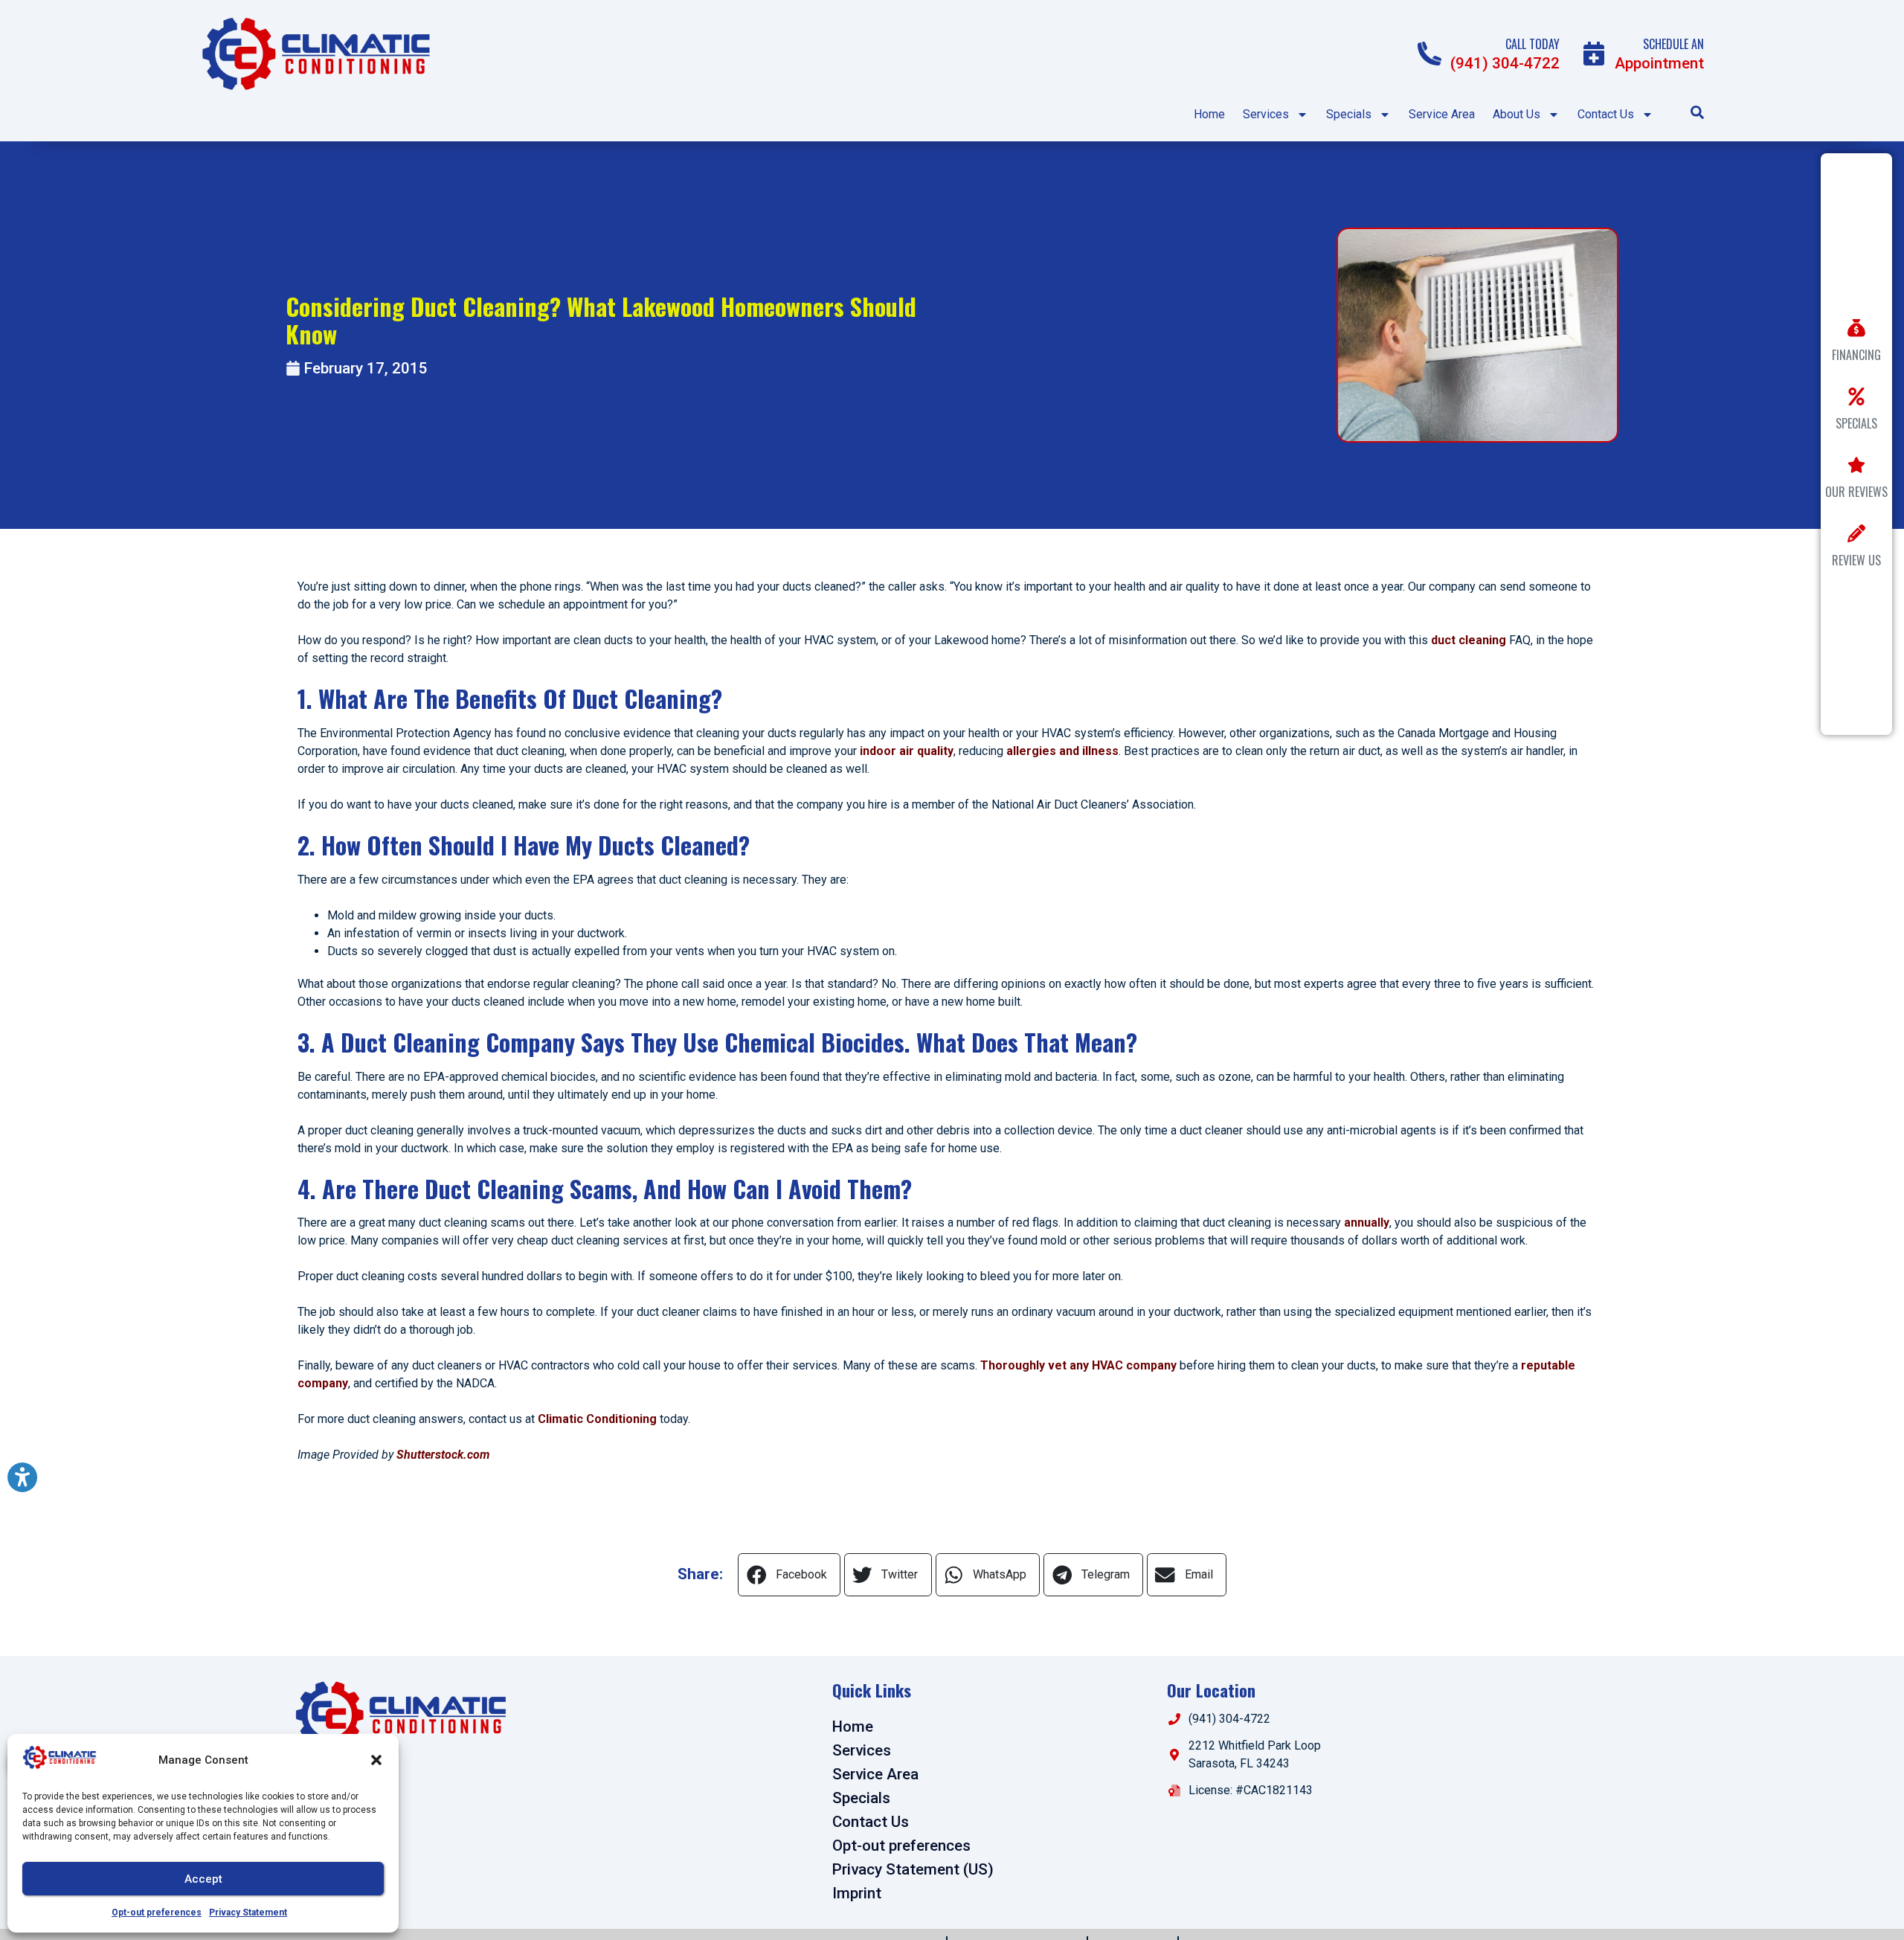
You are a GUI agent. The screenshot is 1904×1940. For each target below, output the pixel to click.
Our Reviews (1856, 492)
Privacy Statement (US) (913, 1869)
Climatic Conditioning (597, 1419)
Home (1209, 114)
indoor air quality (905, 751)
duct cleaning (1469, 640)
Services (1266, 114)
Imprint (857, 1893)
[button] (376, 1760)
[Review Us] (1856, 533)
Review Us (1856, 560)
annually (1367, 1223)
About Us (1517, 114)
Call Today (1532, 44)
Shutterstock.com (443, 1455)
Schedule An (1673, 44)
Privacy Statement (248, 1912)
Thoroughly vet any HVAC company (1078, 1365)
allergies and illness (1062, 751)
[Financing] (1856, 328)
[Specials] (1856, 396)
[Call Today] (1429, 54)
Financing (1856, 355)
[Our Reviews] (1856, 465)
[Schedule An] (1594, 54)
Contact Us (1606, 114)
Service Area (1442, 114)
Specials (1349, 114)
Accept (203, 1879)
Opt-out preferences (157, 1912)
